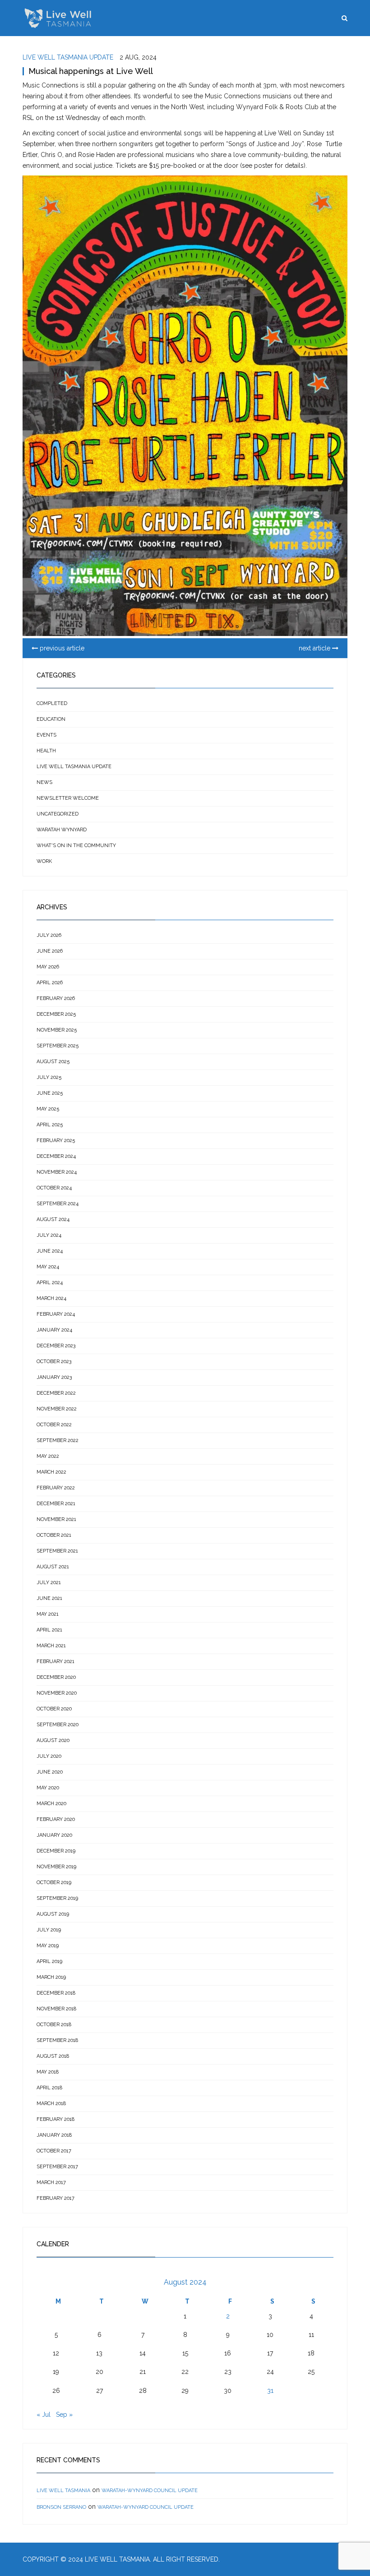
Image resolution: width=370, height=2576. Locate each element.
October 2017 (54, 2151)
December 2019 (56, 1851)
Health (46, 751)
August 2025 (53, 1062)
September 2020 (58, 1725)
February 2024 (56, 1314)
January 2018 (54, 2135)
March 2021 (51, 1646)
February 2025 (56, 1141)
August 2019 (53, 1914)
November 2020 (57, 1693)
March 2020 (51, 1804)
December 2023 (56, 1346)
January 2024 (54, 1330)
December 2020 (56, 1677)
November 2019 (56, 1867)
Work (44, 861)
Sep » (64, 2415)
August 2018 (53, 2056)
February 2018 (55, 2119)
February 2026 (56, 998)
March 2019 (51, 1977)
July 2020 (49, 1756)
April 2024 (50, 1283)
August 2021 (53, 1567)
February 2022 (56, 1488)
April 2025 (50, 1125)
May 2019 (48, 1946)
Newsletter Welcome (68, 798)
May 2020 (48, 1788)
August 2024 (53, 1219)
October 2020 (54, 1709)
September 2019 (57, 1898)
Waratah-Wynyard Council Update (150, 2491)
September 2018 (57, 2040)
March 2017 (51, 2182)
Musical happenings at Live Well (91, 71)
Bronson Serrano (61, 2507)
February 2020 (56, 1819)
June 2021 (49, 1598)
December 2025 (56, 1014)
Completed (52, 703)
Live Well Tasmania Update (68, 57)
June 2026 (50, 951)
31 (270, 2391)
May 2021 (48, 1614)
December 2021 (56, 1504)
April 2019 (49, 1961)
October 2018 (54, 2025)
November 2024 (57, 1172)
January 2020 (54, 1835)
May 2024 (48, 1267)
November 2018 (56, 2009)
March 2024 (51, 1298)
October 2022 (54, 1425)
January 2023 (54, 1377)
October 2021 (54, 1535)
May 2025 (48, 1109)
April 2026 (50, 983)
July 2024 (49, 1235)
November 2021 (56, 1519)
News (44, 782)
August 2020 (53, 1740)
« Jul (44, 2415)
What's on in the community (76, 846)
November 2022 (57, 1409)
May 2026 (48, 967)
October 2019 (54, 1882)
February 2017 (55, 2198)
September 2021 (57, 1551)
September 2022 (58, 1440)
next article (315, 648)
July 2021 (49, 1583)
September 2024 (58, 1204)
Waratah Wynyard (62, 830)
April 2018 (49, 2088)
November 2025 (57, 1030)
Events (46, 735)
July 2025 (49, 1077)
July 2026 (49, 935)
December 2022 (56, 1393)
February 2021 (55, 1661)
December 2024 (56, 1156)
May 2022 (48, 1456)
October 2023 (54, 1362)
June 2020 (50, 1772)
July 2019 (49, 1930)
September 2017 (57, 2167)
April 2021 (49, 1630)
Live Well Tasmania (63, 2491)
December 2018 (56, 1993)
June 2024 (50, 1251)
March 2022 (51, 1472)
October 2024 (54, 1188)
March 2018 (51, 2104)
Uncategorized (58, 814)
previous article (61, 648)
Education (51, 719)
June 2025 (50, 1093)
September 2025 (58, 1046)
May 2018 (48, 2072)
